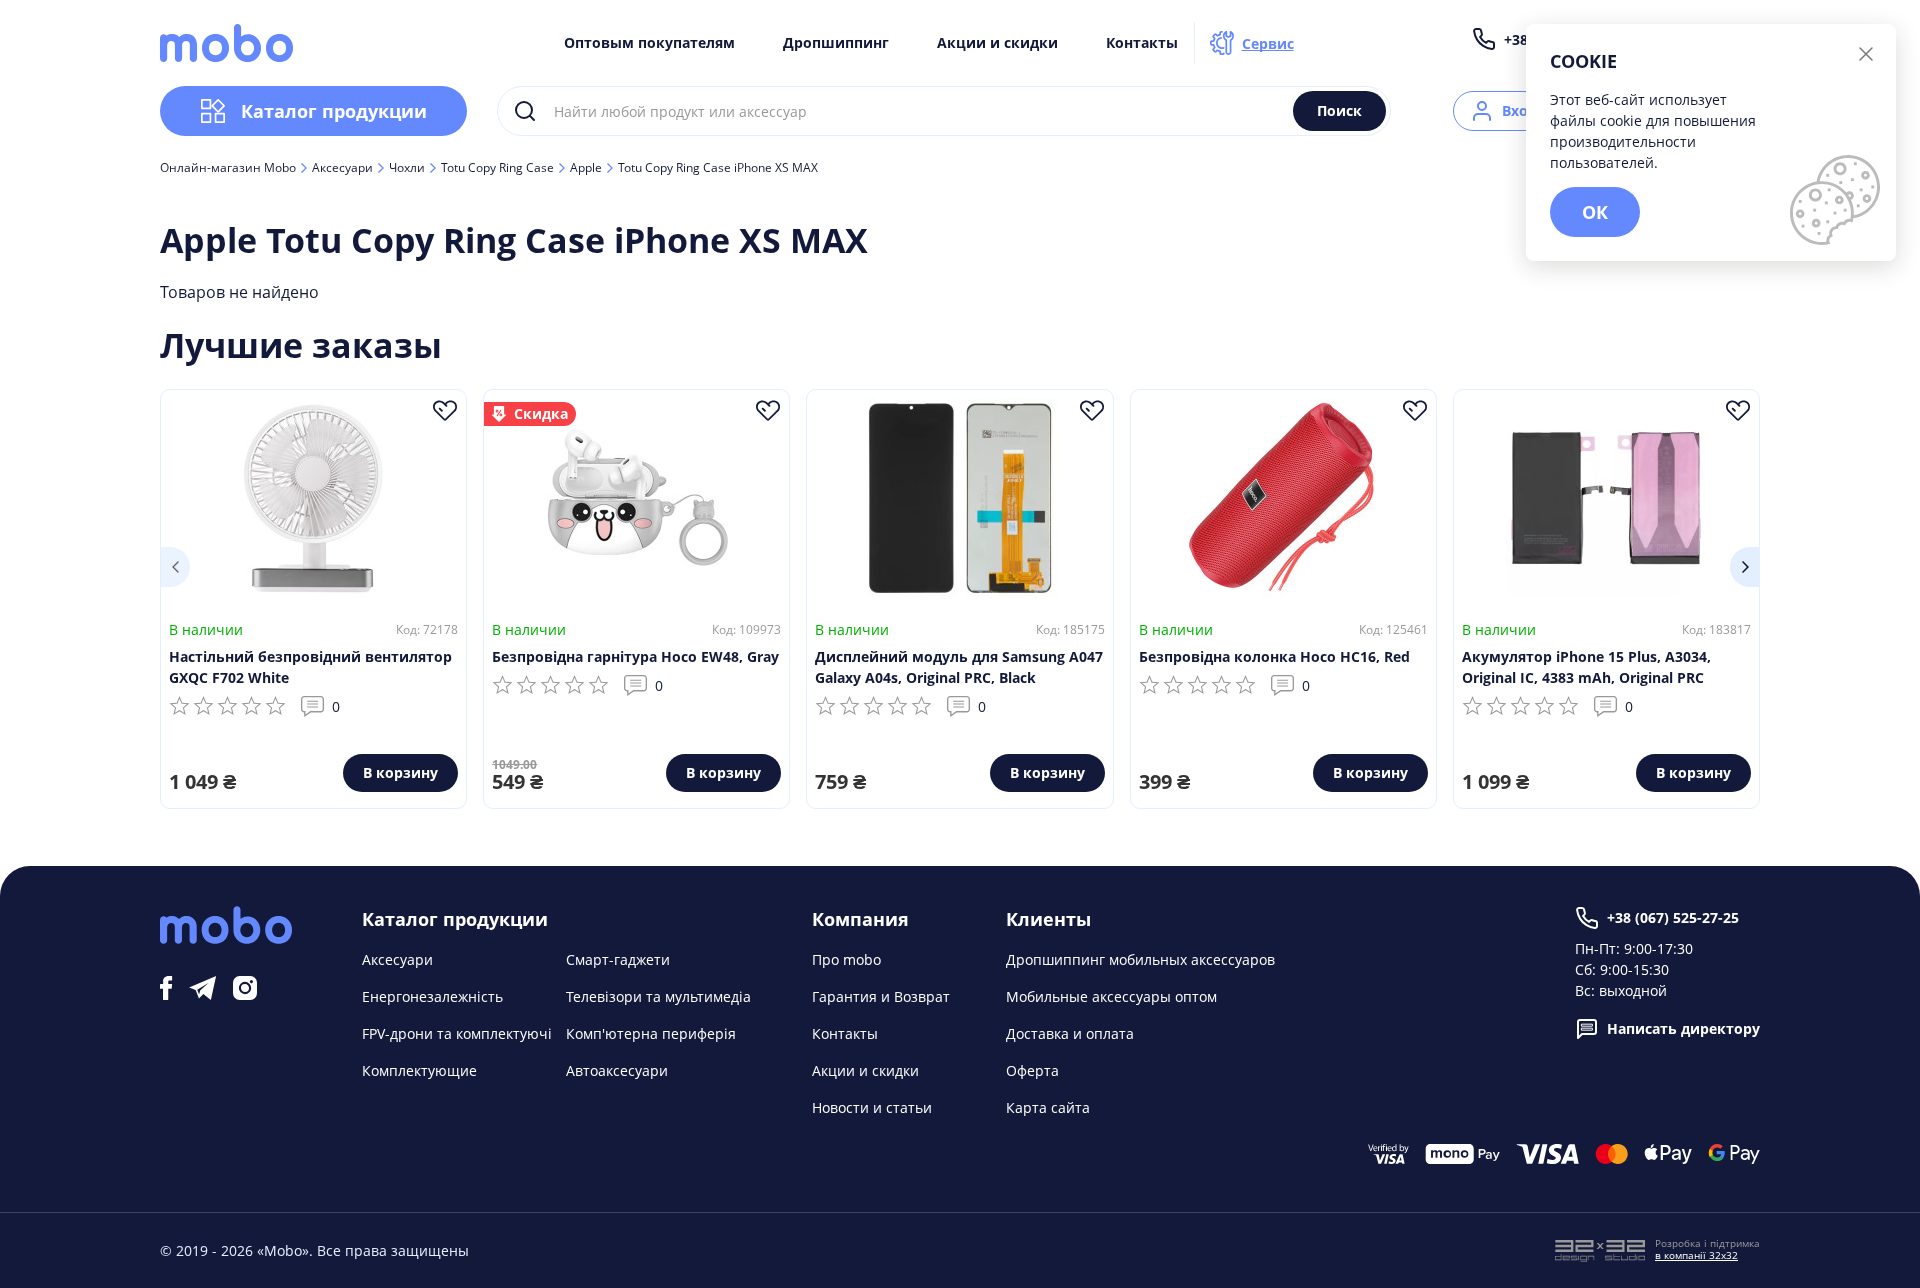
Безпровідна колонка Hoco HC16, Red (1274, 656)
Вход (1519, 110)
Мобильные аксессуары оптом (1111, 996)
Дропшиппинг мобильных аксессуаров (1140, 959)
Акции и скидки (997, 43)
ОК (1595, 212)
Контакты (1142, 43)
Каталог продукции (334, 111)
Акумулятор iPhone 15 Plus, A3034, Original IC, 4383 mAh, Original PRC (1586, 667)
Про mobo (846, 959)
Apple (586, 168)
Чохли (407, 168)
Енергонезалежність (432, 996)
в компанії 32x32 (1696, 1255)
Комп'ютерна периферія (651, 1033)
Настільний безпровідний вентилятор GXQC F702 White (310, 667)
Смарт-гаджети (618, 959)
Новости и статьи (872, 1107)
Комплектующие (419, 1070)
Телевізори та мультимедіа (658, 996)
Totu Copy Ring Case (497, 168)
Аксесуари (342, 168)
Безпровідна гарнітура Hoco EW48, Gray (635, 656)
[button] (175, 567)
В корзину (400, 772)
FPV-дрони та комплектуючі (457, 1033)
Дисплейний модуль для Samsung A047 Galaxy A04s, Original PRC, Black (959, 667)
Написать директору (1683, 1028)
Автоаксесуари (617, 1070)
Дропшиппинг (836, 43)
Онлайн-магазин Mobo (228, 168)
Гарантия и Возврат (881, 996)
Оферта (1032, 1070)
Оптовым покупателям (649, 43)
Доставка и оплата (1070, 1033)
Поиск (1339, 110)
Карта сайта (1048, 1107)
